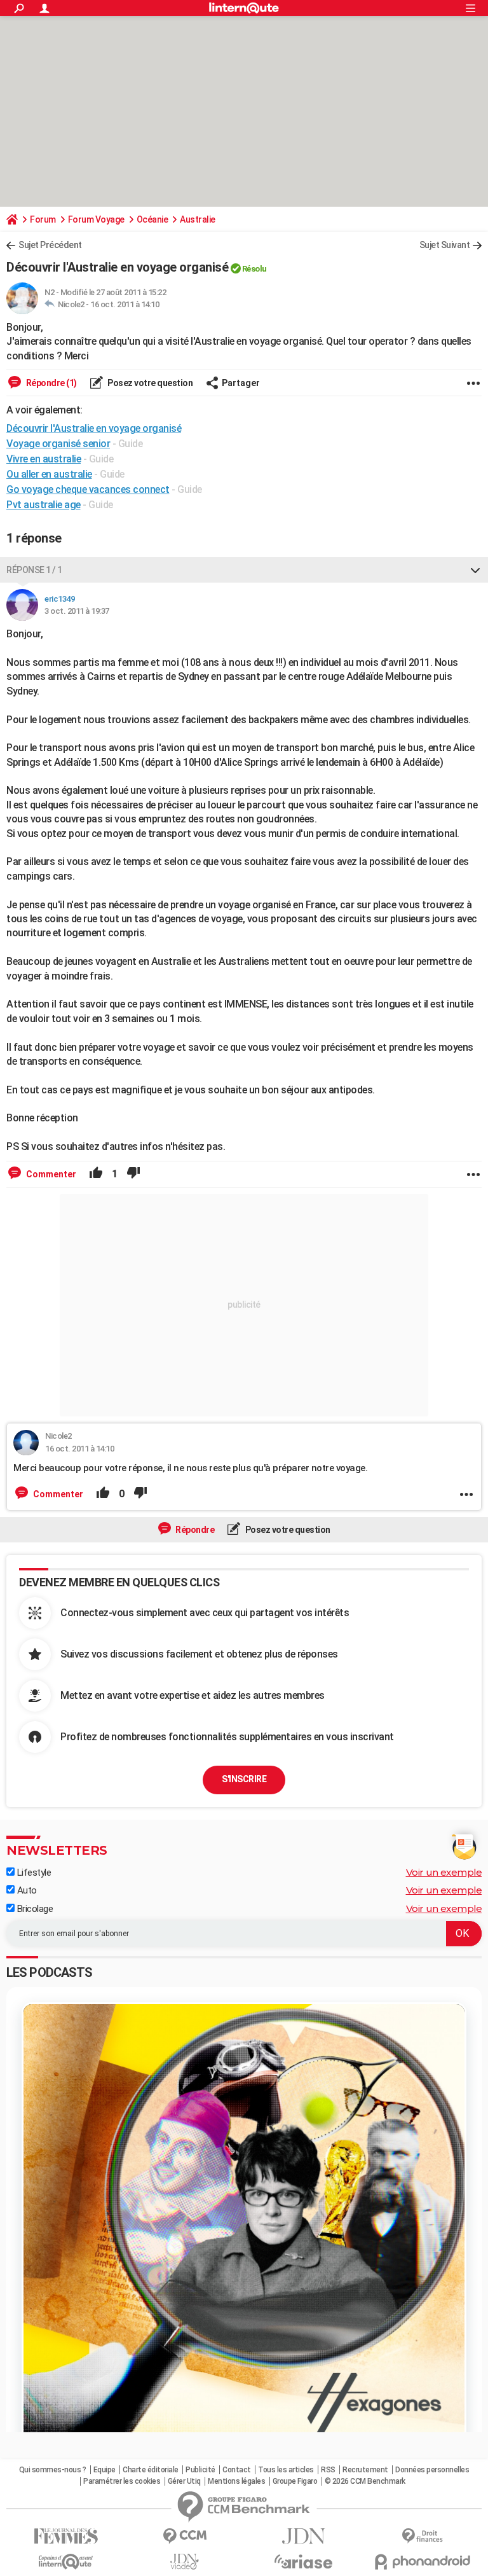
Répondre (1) (51, 383)
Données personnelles (432, 2470)
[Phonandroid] (422, 2562)
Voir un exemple (444, 1872)
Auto (26, 1890)
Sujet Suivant (445, 245)
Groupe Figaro (295, 2481)
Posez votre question (150, 383)
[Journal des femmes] (66, 2536)
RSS (328, 2470)
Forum (43, 219)
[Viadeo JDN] (185, 2562)
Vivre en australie (44, 459)
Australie (198, 219)
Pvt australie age (44, 505)
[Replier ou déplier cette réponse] (475, 570)
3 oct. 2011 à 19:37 (77, 611)
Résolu (254, 269)
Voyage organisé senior (58, 444)
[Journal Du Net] (303, 2536)
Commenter (50, 1174)
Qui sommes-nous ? (53, 2470)
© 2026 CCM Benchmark (365, 2481)
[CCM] (185, 2536)
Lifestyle (33, 1873)
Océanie (152, 219)
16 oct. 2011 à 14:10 (125, 304)
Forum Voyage (96, 219)
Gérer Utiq (184, 2481)
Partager (241, 383)
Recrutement (365, 2470)
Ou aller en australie (49, 474)
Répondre (194, 1530)
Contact (237, 2470)
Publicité (200, 2470)
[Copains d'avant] (66, 2562)
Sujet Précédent (50, 245)
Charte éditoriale (151, 2470)
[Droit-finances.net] (422, 2536)
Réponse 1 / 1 (34, 570)
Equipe (105, 2470)
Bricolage (34, 1909)
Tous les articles (286, 2470)
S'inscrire (244, 1779)
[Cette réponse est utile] (96, 1174)
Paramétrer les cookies (122, 2481)
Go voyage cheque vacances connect (88, 489)
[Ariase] (303, 2561)
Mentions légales (236, 2481)
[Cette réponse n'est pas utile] (133, 1174)
